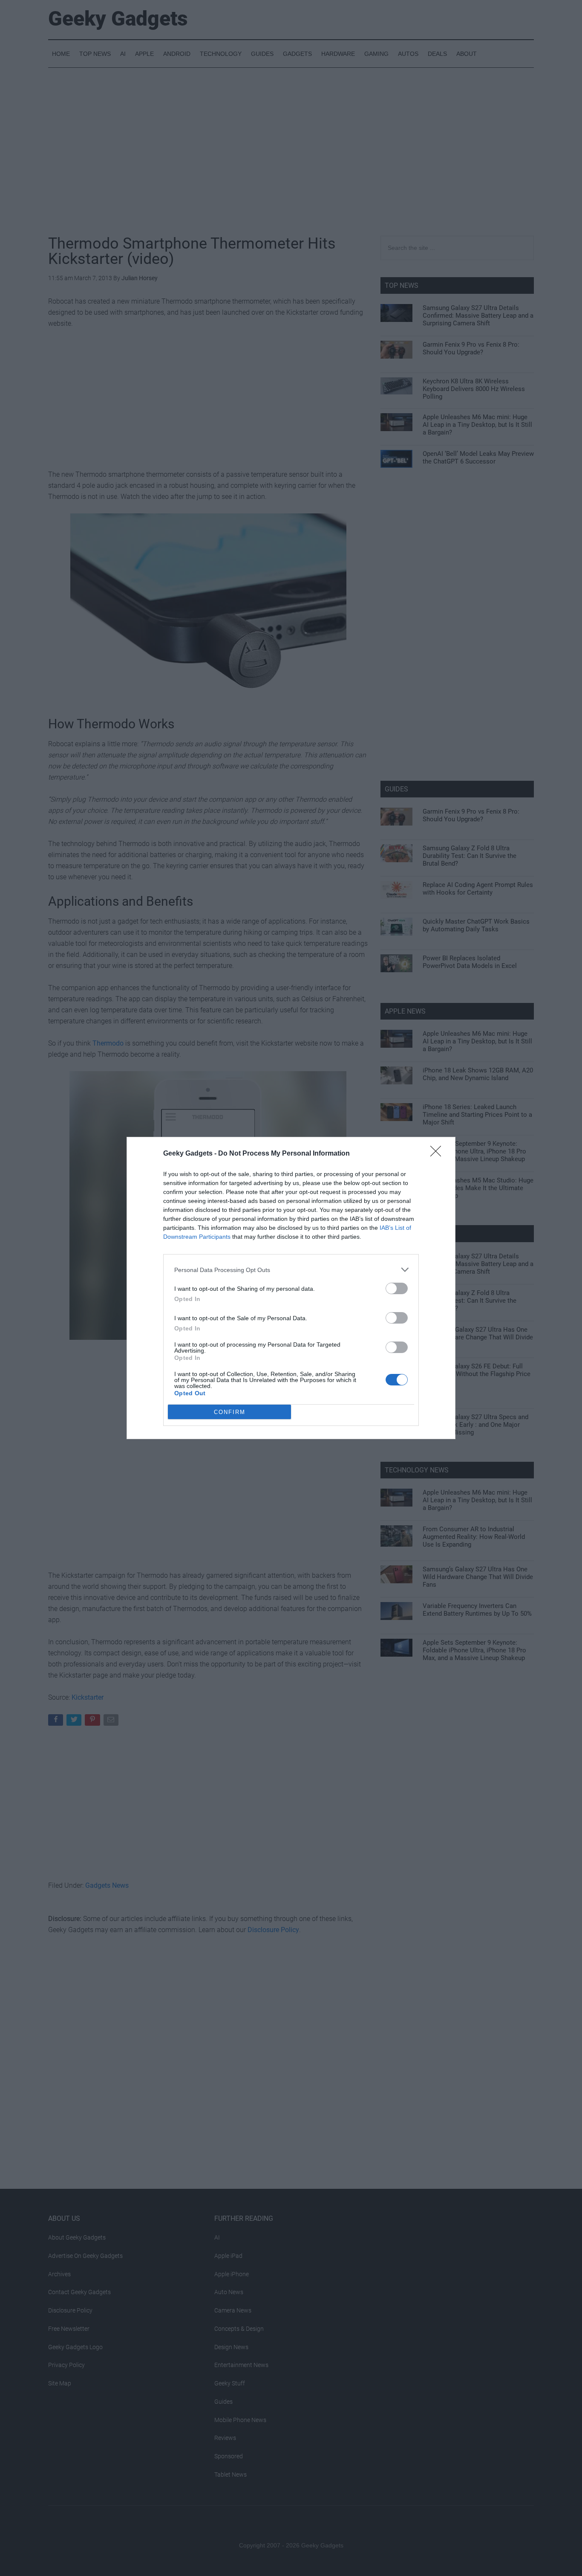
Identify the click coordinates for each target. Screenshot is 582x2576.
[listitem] (291, 1270)
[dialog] (291, 1288)
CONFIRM (230, 1412)
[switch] (397, 1288)
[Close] (438, 1154)
